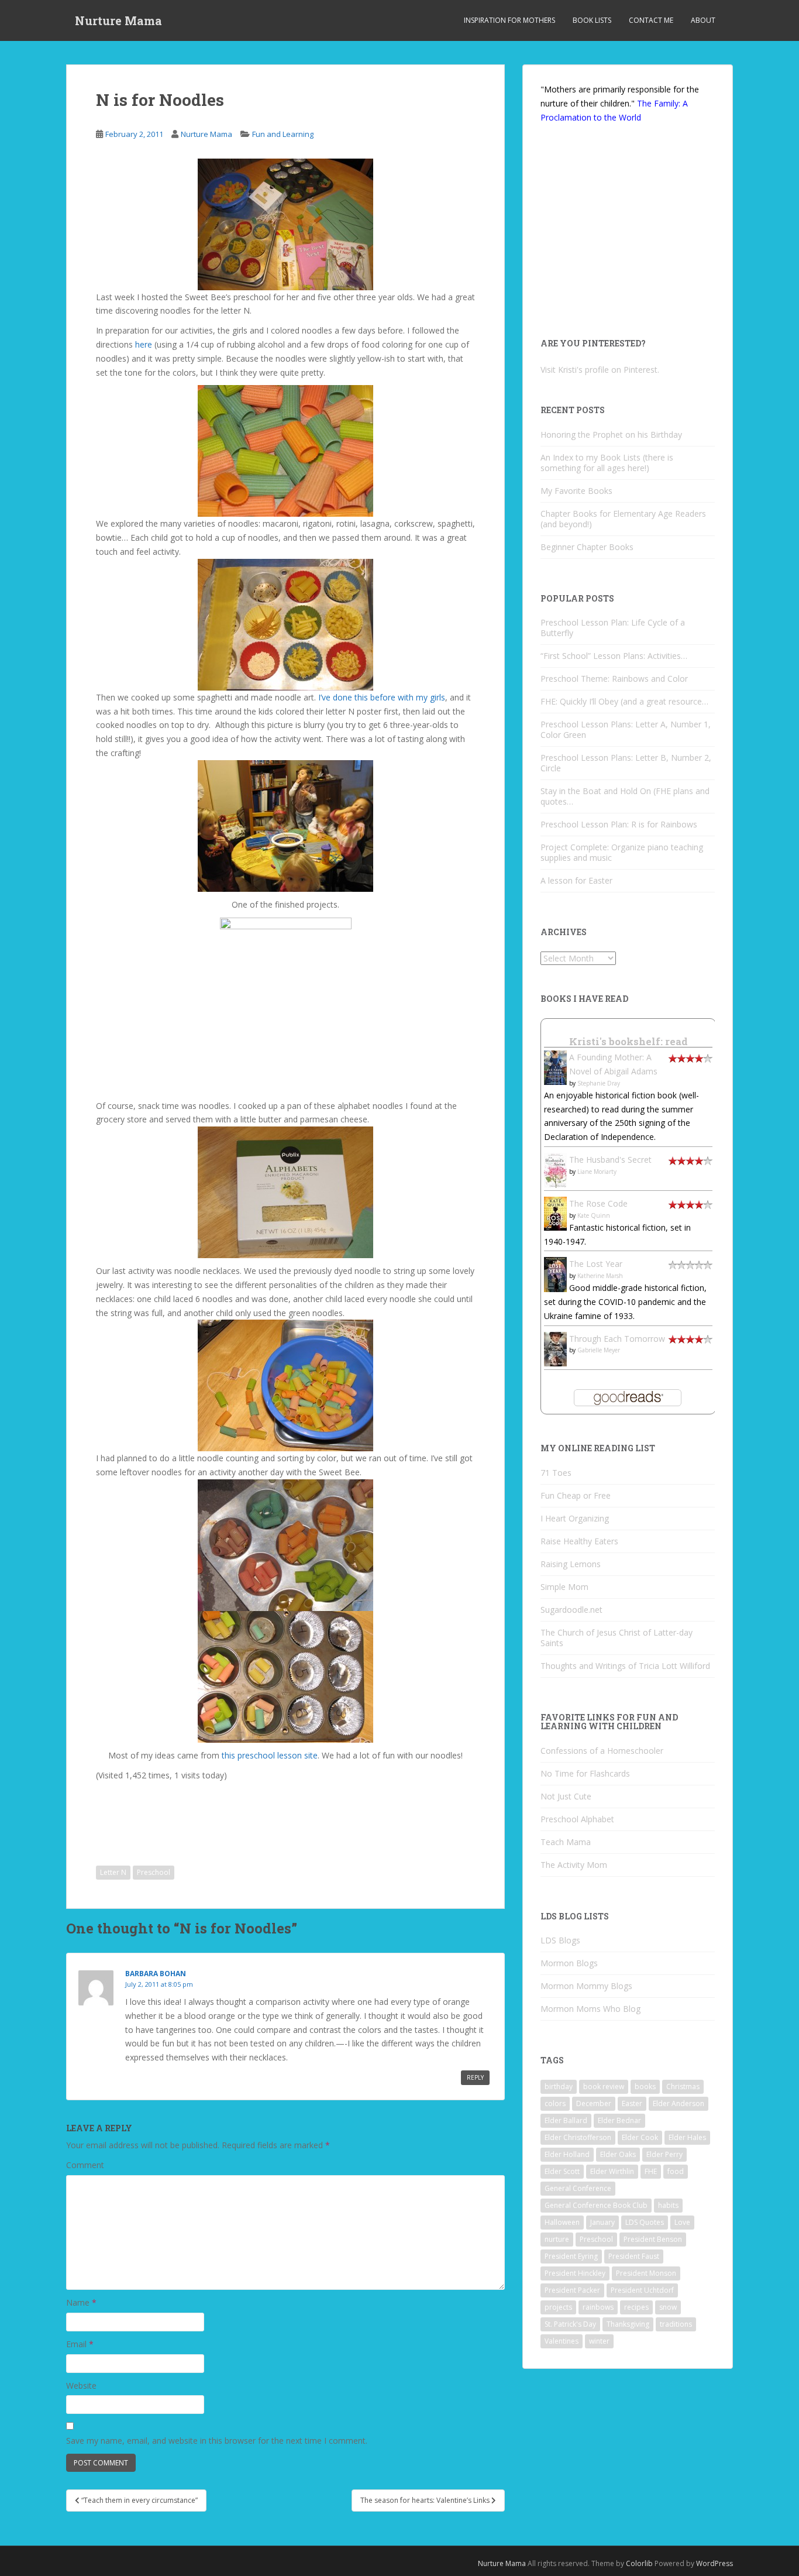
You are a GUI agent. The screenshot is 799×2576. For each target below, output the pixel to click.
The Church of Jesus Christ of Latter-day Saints (617, 1638)
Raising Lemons (571, 1564)
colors (555, 2103)
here (145, 344)
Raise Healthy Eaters (579, 1541)
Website (81, 2386)
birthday (559, 2086)
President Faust (634, 2256)
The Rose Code (598, 1203)
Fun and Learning (283, 134)
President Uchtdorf (642, 2290)
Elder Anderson (679, 2103)
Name (81, 2302)
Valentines (562, 2341)
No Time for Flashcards (585, 1773)
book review (604, 2086)
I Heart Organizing (575, 1518)
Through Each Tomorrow (617, 1339)
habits (668, 2205)
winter (599, 2341)
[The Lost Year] (555, 1274)
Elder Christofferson (578, 2137)
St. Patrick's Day (570, 2324)
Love (682, 2222)
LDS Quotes (645, 2222)
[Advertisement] (192, 1815)
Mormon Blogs (569, 1963)
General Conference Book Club (596, 2205)
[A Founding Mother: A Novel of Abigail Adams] (555, 1067)
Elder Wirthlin (612, 2171)
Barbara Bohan (156, 1974)
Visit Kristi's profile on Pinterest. (600, 370)
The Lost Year (596, 1264)
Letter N (113, 1872)
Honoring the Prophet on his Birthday (611, 435)
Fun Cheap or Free (576, 1495)
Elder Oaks (618, 2154)
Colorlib (639, 2563)
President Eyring (571, 2256)
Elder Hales (687, 2137)
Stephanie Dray (599, 1083)
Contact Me (651, 20)
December (594, 2103)
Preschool (154, 1872)
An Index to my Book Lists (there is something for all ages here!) (607, 463)
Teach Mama (566, 1842)
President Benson (653, 2239)
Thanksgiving (628, 2324)
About (703, 20)
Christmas (683, 2086)
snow (668, 2307)
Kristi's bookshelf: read (628, 1041)
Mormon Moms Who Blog (590, 2009)
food (676, 2171)
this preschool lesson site (270, 1755)
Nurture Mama (118, 20)
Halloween (562, 2222)
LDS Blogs (560, 1940)
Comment (85, 2165)
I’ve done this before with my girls (380, 697)
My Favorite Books (576, 491)
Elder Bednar (619, 2120)
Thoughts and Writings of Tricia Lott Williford (625, 1666)
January (602, 2222)
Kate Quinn (594, 1215)
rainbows (598, 2307)
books (645, 2086)
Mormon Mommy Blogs (586, 1986)
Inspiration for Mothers (509, 20)
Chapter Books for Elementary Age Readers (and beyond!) (623, 519)
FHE (651, 2171)
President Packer (572, 2290)
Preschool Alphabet (577, 1819)
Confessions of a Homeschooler (602, 1751)
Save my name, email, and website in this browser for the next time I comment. (217, 2441)
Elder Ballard (566, 2120)
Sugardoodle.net (571, 1610)
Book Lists (592, 20)
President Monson (646, 2273)
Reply (475, 2077)
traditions (676, 2324)
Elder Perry (664, 2154)
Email (80, 2344)
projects (558, 2307)
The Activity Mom (574, 1865)
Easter (632, 2103)
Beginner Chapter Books (587, 547)
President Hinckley (575, 2273)
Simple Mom (564, 1587)
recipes (636, 2307)
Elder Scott (562, 2171)
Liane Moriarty (597, 1172)
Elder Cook (640, 2137)
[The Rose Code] (555, 1213)
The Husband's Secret (610, 1160)
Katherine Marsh (600, 1276)
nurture (557, 2239)
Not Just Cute (566, 1796)
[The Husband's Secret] (555, 1169)
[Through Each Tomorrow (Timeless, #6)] (555, 1348)
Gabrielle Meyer (599, 1350)
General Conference (578, 2188)
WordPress (714, 2563)
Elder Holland (567, 2154)
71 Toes (556, 1473)
